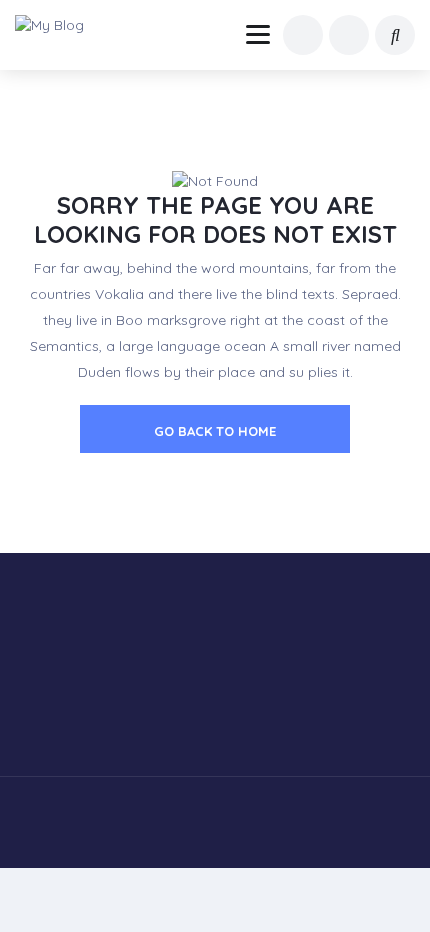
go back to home (215, 431)
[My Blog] (62, 25)
